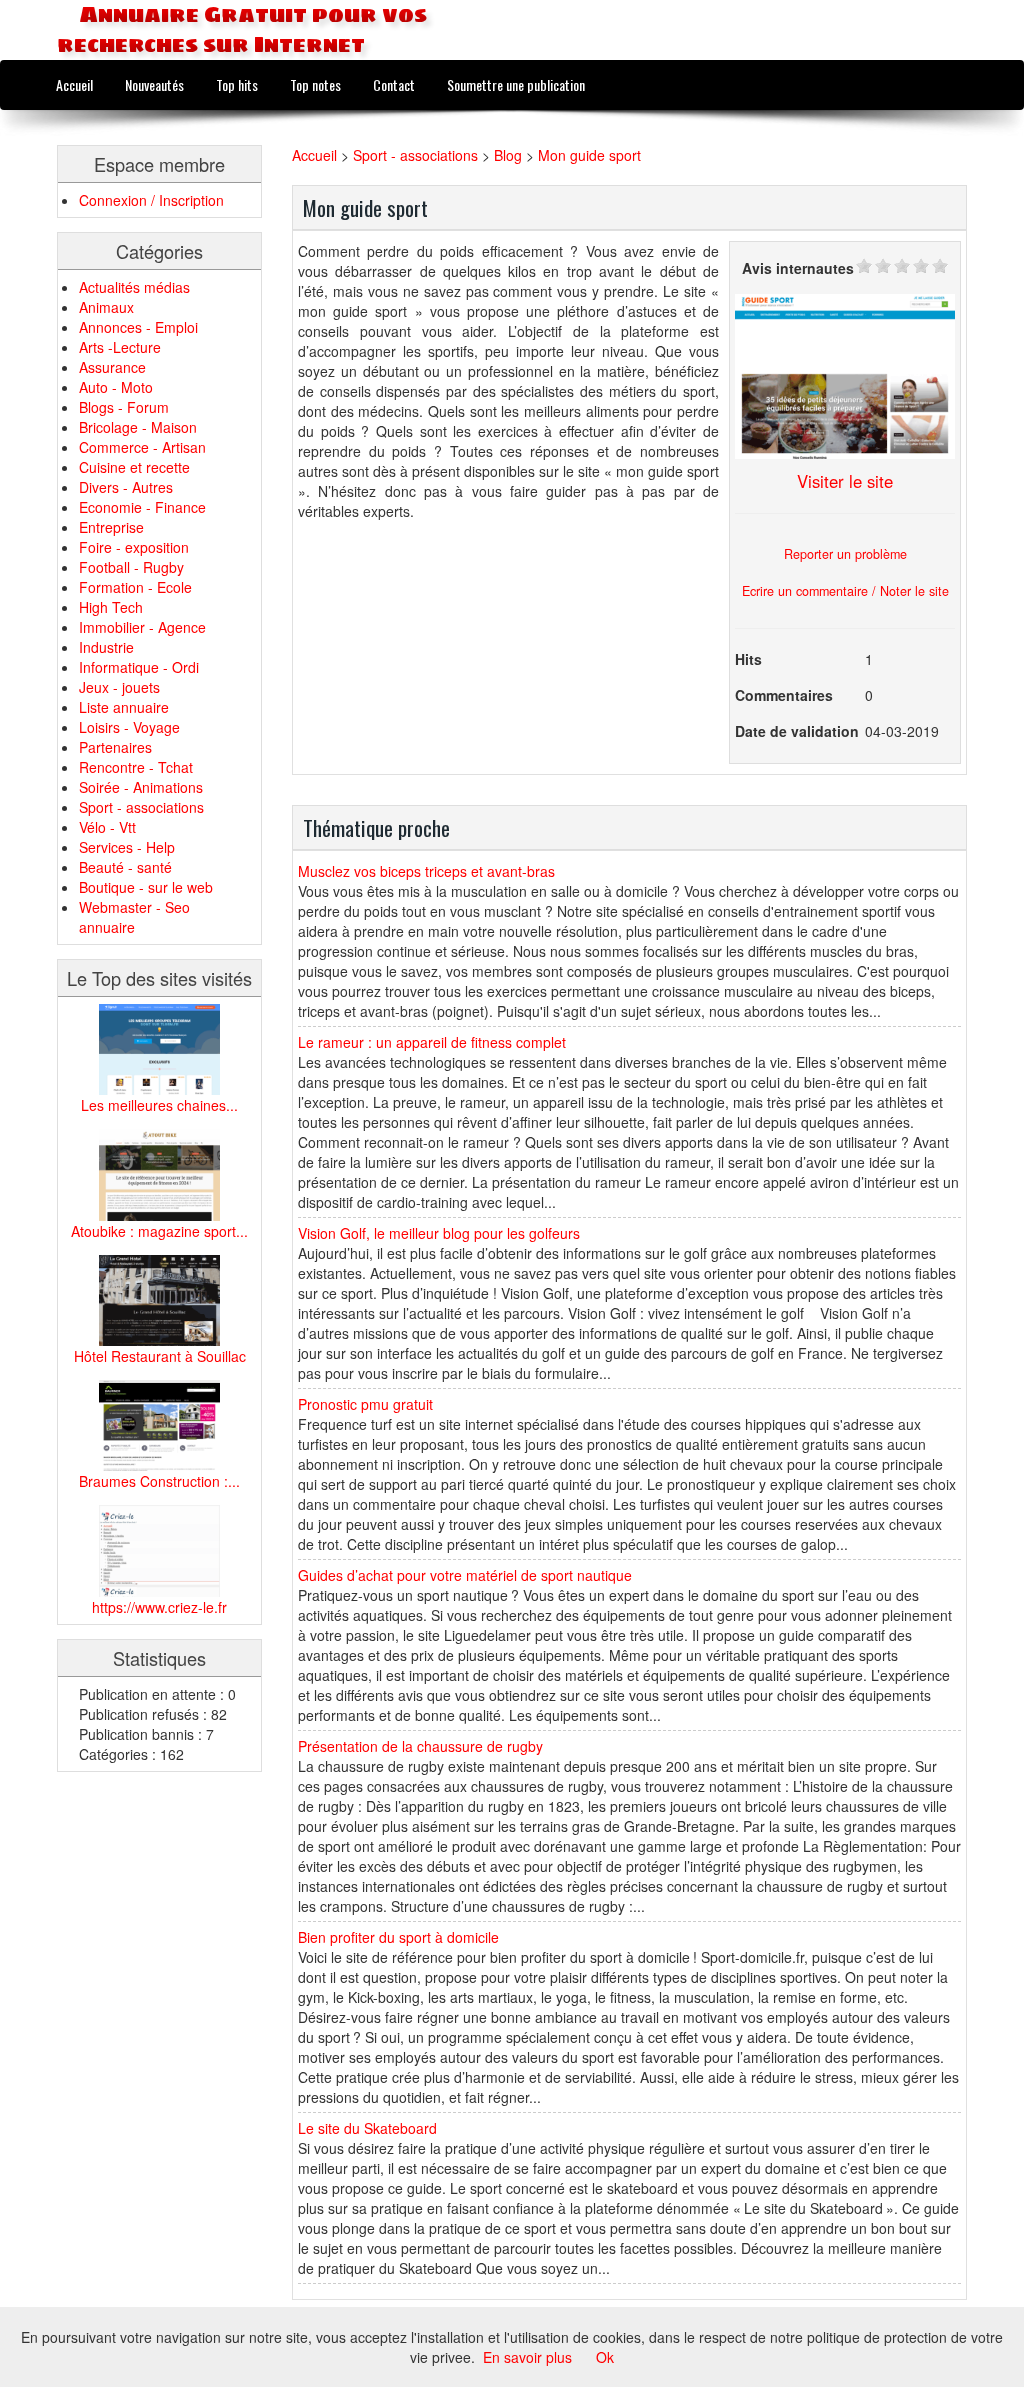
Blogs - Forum (124, 407)
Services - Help (127, 847)
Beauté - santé (125, 867)
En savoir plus (527, 2357)
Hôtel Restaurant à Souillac (160, 1356)
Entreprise (111, 527)
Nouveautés (154, 84)
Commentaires (784, 695)
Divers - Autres (126, 487)
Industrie (106, 647)
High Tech (111, 607)
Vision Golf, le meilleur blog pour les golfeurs (439, 1233)
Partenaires (115, 747)
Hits (748, 659)
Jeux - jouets (119, 687)
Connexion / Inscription (151, 200)
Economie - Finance (142, 507)
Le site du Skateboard (367, 2128)
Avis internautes (798, 268)
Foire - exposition (134, 547)
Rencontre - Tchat (136, 767)
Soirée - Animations (141, 787)
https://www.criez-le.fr (159, 1607)
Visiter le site (845, 481)
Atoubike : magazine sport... (159, 1231)
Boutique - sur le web (146, 887)
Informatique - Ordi (139, 667)
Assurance (112, 367)
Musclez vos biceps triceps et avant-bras (426, 871)
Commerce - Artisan (142, 447)
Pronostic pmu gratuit (365, 1404)
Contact (394, 84)
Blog (508, 155)
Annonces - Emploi (138, 327)
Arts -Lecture (120, 347)
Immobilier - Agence (142, 627)
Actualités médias (134, 287)
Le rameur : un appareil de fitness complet (432, 1042)
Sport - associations (141, 807)
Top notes (315, 84)
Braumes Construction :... (159, 1481)
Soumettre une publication (516, 84)
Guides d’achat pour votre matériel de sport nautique (465, 1575)
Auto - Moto (116, 387)
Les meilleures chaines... (159, 1105)
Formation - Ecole (135, 587)
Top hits (237, 84)
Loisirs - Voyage (129, 727)
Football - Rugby (131, 567)
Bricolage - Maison (138, 427)
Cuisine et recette (134, 467)
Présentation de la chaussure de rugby (420, 1746)
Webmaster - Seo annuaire (134, 917)
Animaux (106, 307)
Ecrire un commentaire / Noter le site (845, 591)
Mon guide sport (589, 155)
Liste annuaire (124, 707)
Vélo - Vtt (107, 827)
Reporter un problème (845, 554)
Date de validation (797, 731)
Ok (605, 2357)
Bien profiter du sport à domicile (398, 1937)
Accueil (74, 84)
